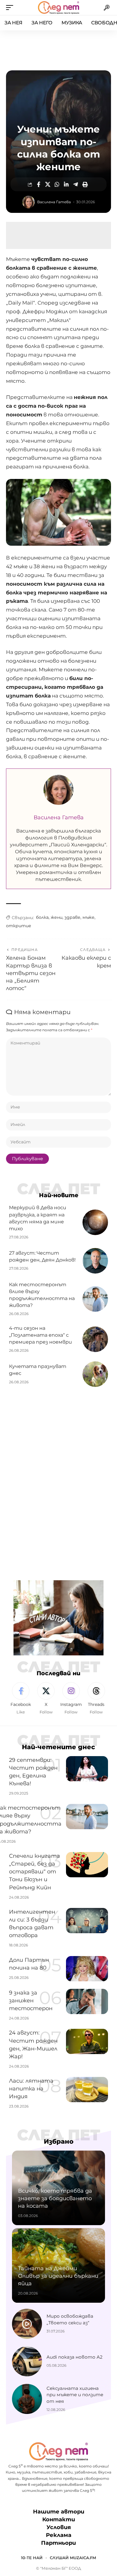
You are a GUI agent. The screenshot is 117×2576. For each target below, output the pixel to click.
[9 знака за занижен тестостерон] (87, 2001)
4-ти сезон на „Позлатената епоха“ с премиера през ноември (40, 1335)
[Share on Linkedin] (66, 184)
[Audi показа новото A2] (27, 2361)
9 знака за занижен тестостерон (31, 2001)
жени (57, 917)
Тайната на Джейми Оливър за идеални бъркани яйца (58, 2276)
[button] (11, 8)
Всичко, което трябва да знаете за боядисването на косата (55, 2198)
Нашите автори (59, 2512)
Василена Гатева (54, 202)
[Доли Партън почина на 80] (87, 1969)
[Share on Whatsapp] (57, 184)
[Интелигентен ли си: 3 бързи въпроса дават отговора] (87, 1921)
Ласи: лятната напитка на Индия (31, 2089)
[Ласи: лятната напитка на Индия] (87, 2090)
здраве (72, 917)
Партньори (58, 2543)
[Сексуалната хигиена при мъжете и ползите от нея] (27, 2399)
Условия (59, 2527)
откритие (19, 926)
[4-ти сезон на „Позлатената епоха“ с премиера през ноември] (95, 1339)
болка (42, 917)
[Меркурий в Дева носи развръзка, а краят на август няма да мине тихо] (95, 1222)
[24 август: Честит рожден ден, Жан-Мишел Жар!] (87, 2041)
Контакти (59, 2519)
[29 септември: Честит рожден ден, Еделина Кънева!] (87, 1769)
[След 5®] (58, 8)
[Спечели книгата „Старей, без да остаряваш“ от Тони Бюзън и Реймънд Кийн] (87, 1865)
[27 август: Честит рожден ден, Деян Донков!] (95, 1261)
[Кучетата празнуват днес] (95, 1374)
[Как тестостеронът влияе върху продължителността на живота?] (95, 1299)
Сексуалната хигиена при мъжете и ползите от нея (75, 2395)
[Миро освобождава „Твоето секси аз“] (27, 2324)
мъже (88, 917)
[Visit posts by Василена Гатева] (28, 202)
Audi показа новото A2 (75, 2357)
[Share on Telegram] (76, 184)
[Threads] (96, 1699)
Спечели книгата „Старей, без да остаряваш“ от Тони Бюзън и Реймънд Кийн (34, 1872)
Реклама (59, 2535)
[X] (46, 1699)
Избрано (59, 2141)
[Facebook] (21, 1699)
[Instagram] (71, 1699)
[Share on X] (48, 184)
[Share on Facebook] (38, 184)
